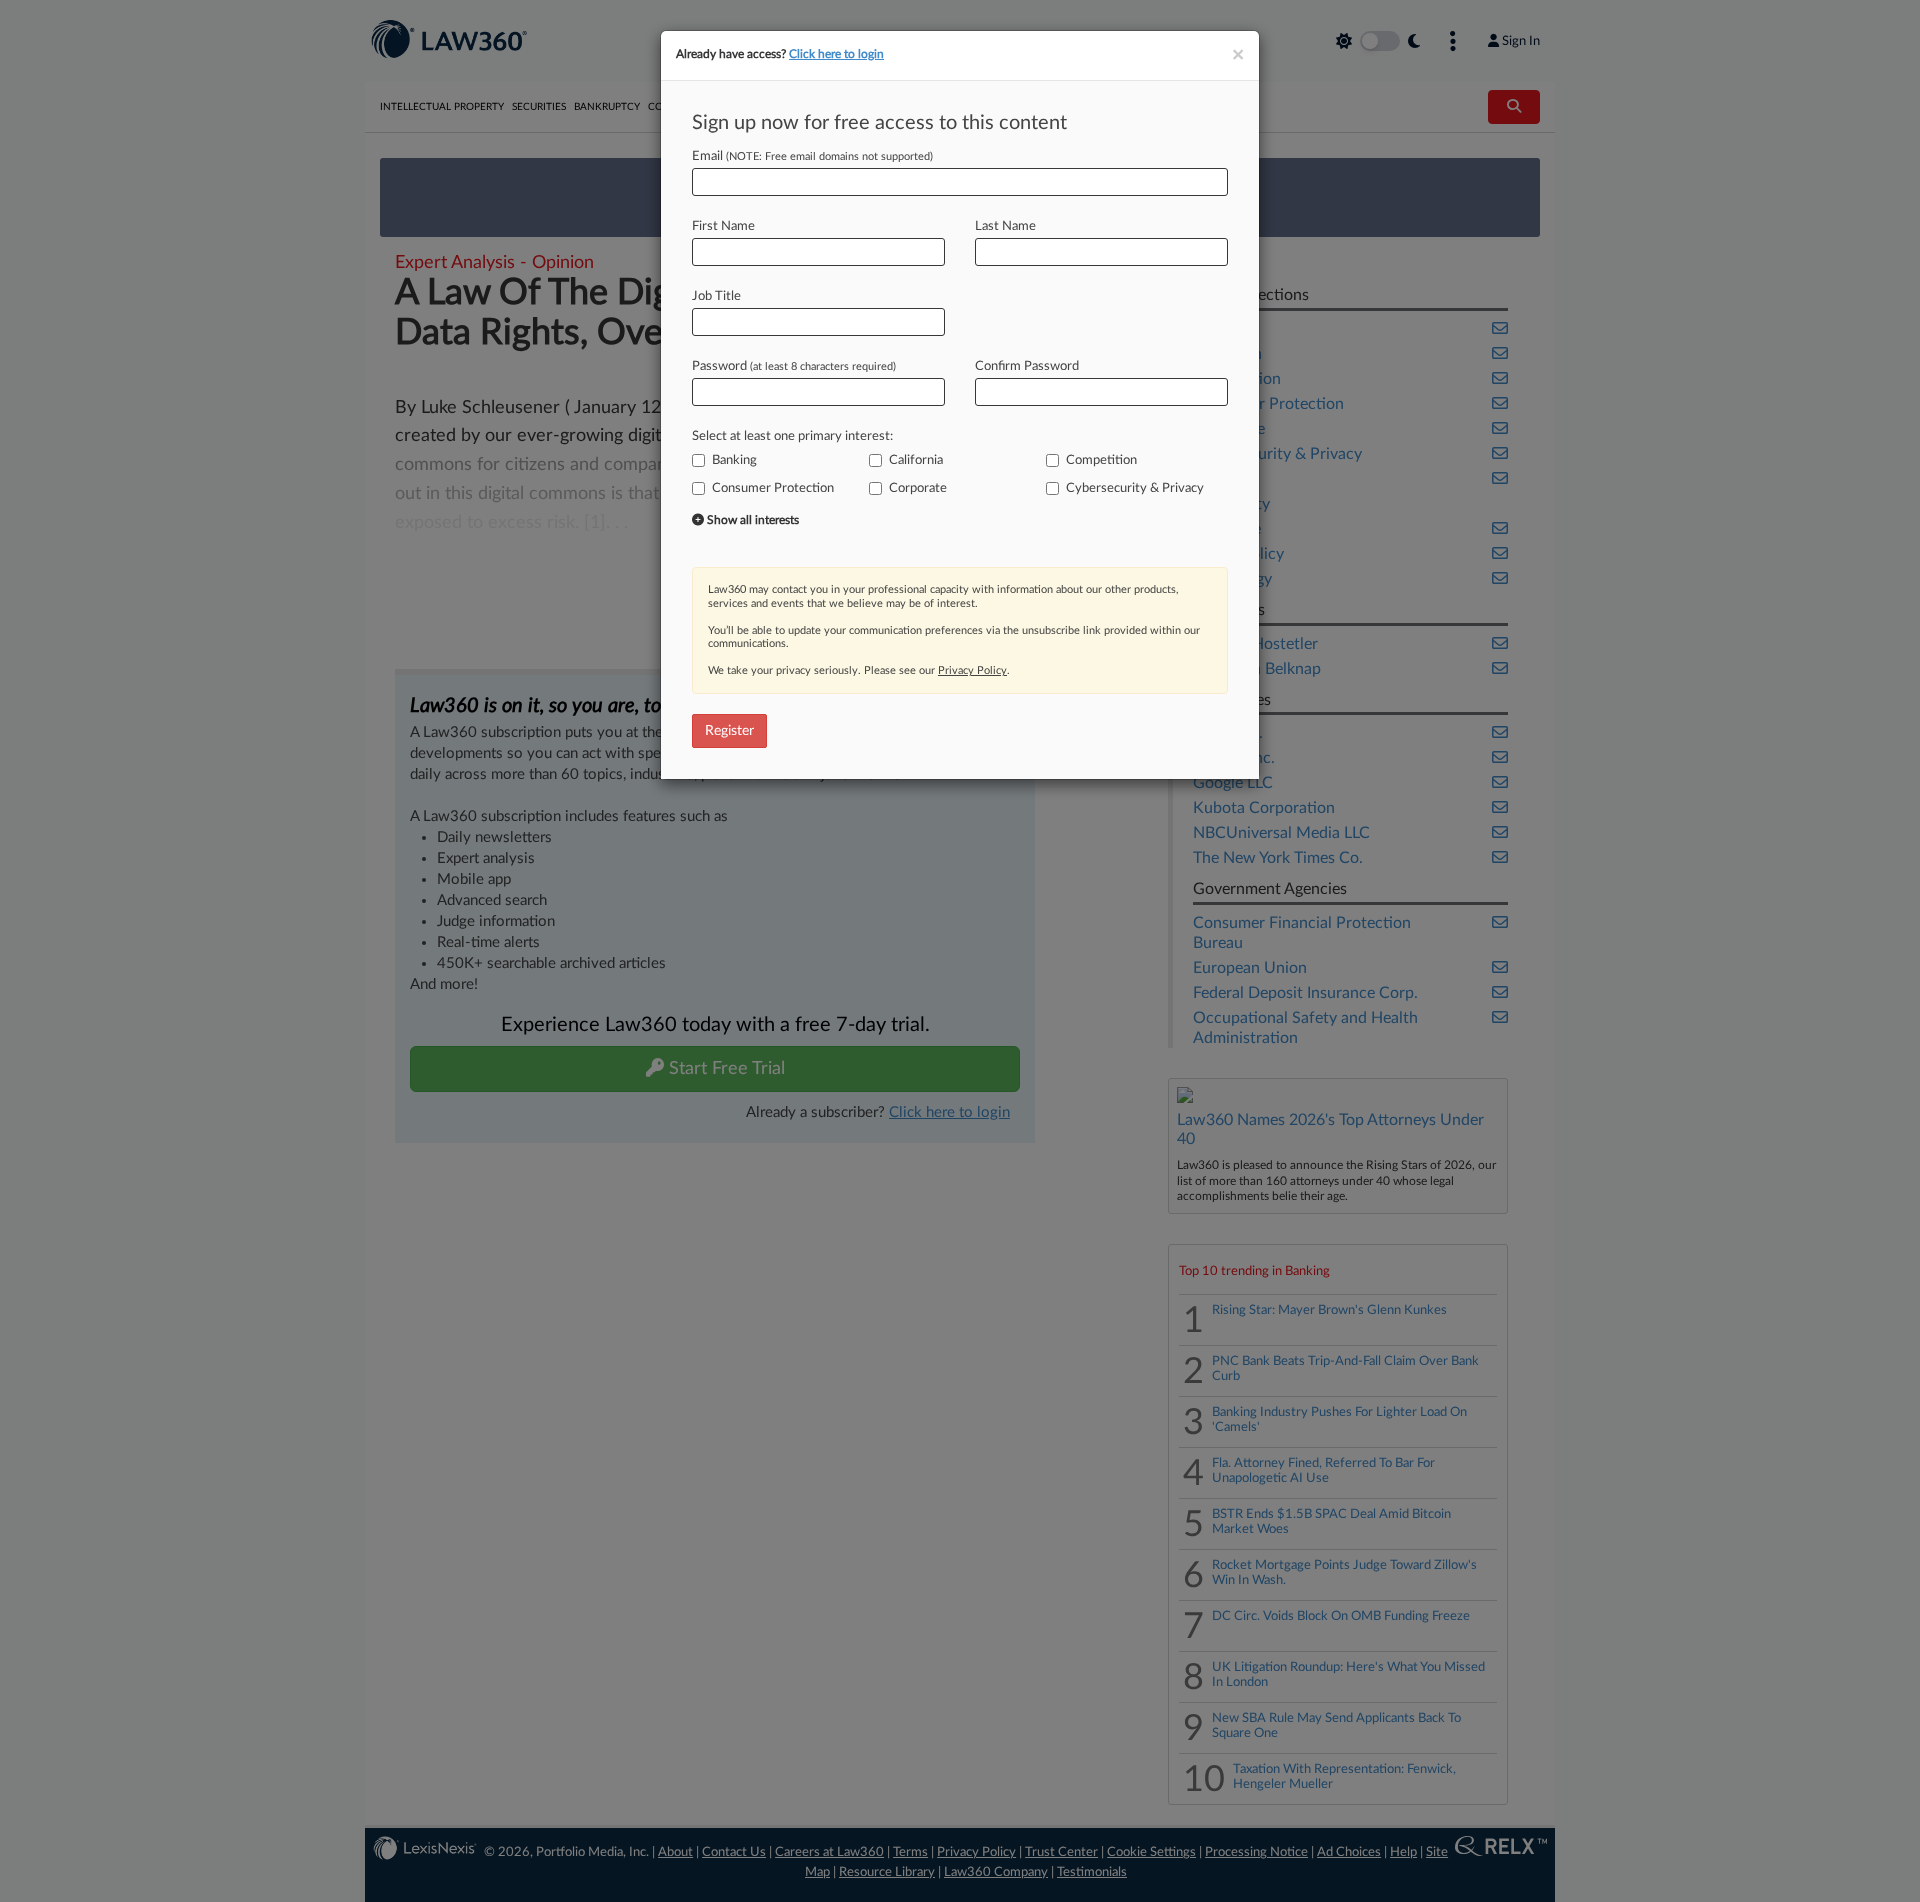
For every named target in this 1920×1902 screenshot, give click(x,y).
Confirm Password (1027, 366)
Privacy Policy (972, 670)
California (916, 460)
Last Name (1005, 226)
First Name (723, 226)
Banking (734, 460)
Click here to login (836, 54)
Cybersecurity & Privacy (1135, 488)
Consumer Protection (773, 488)
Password (794, 366)
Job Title (716, 296)
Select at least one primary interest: (792, 436)
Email (812, 156)
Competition (1101, 460)
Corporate (918, 488)
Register (729, 731)
